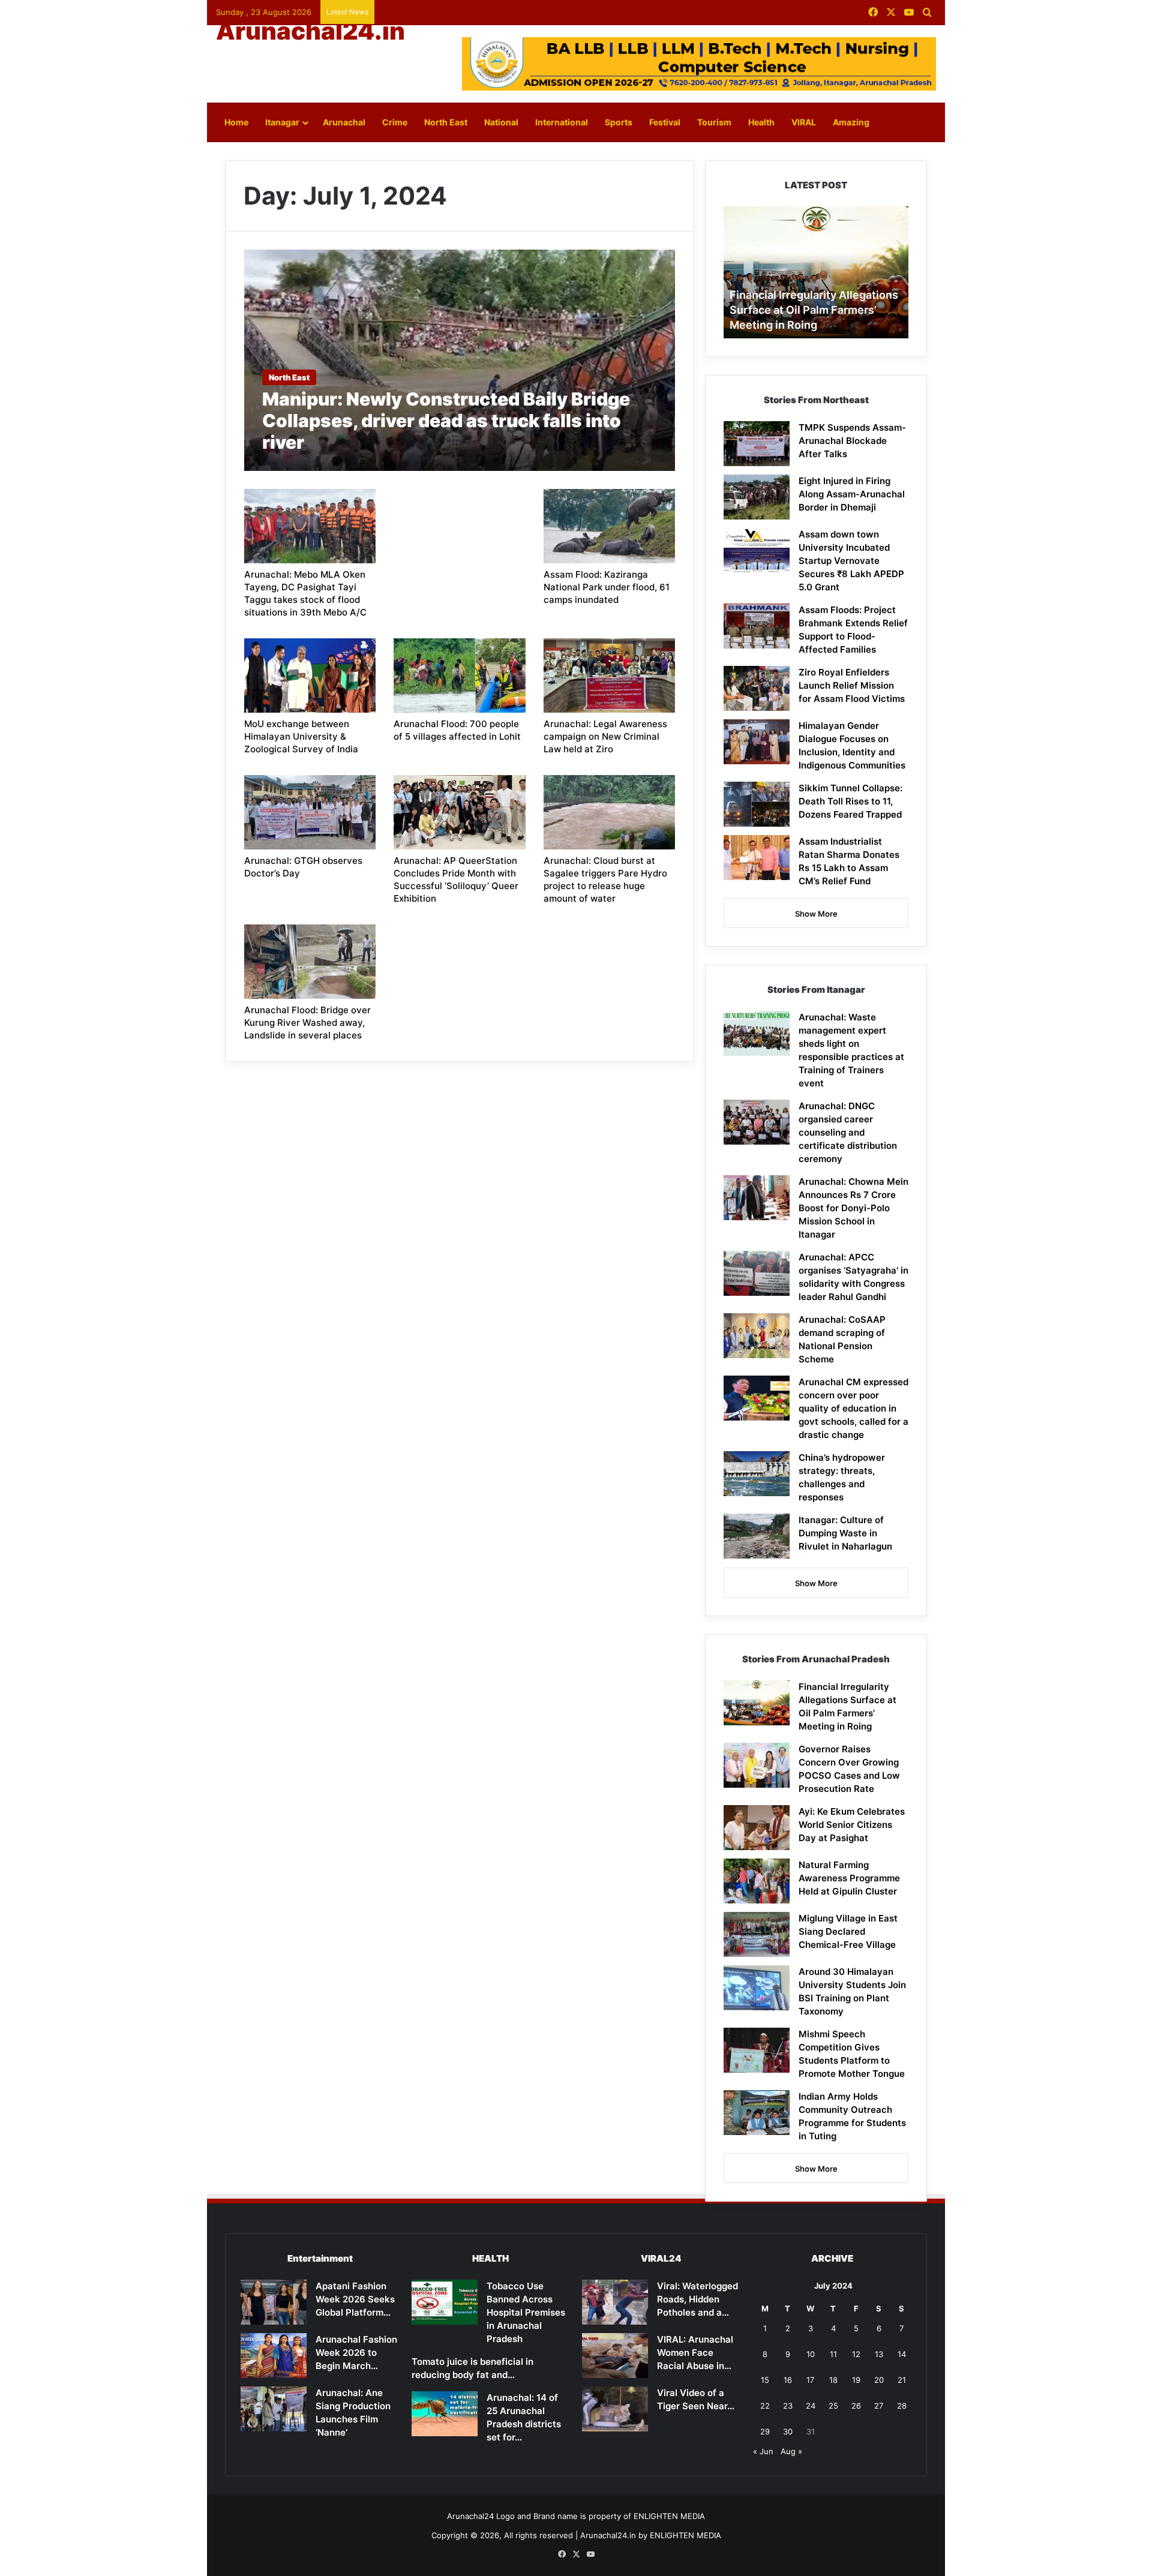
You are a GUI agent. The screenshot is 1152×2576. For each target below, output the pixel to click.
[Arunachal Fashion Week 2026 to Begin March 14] (274, 2356)
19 (856, 2380)
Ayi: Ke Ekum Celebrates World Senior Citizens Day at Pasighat (852, 1825)
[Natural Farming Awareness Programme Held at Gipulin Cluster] (757, 1881)
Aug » (791, 2451)
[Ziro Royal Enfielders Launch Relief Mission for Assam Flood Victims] (757, 688)
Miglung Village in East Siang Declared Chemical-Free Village (848, 1931)
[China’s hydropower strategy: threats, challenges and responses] (757, 1474)
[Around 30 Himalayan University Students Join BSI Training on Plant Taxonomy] (757, 1988)
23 (788, 2406)
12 (856, 2354)
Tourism (714, 122)
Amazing (851, 122)
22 (765, 2406)
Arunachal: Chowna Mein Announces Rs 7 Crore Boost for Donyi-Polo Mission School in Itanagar (853, 1208)
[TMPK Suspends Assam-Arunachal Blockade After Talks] (757, 444)
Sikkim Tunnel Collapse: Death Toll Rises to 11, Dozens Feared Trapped (850, 801)
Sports (619, 122)
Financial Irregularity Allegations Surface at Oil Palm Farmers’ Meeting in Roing (814, 310)
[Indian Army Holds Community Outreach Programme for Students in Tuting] (757, 2113)
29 (765, 2431)
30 (788, 2431)
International (562, 122)
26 (856, 2406)
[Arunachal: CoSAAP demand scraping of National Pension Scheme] (757, 1336)
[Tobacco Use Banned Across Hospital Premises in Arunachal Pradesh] (445, 2302)
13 (879, 2354)
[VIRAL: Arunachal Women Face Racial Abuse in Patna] (615, 2356)
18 (833, 2380)
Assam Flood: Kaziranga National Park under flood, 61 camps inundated (607, 587)
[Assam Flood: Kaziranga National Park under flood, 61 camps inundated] (610, 526)
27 (879, 2406)
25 (833, 2406)
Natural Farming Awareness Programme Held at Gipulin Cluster (849, 1878)
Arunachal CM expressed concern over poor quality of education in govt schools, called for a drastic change (853, 1408)
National (501, 122)
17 (810, 2380)
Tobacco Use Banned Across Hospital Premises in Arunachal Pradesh (526, 2312)
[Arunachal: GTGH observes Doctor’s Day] (310, 812)
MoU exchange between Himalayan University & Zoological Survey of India (301, 736)
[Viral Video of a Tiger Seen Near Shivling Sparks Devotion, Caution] (615, 2409)
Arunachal (344, 122)
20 (879, 2380)
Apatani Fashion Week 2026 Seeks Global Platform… (355, 2299)
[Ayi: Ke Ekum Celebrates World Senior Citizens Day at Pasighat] (757, 1828)
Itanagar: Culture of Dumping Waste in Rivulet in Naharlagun (845, 1533)
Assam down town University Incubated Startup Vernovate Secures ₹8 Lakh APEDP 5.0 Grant (851, 561)
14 (902, 2354)
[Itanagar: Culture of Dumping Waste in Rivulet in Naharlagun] (757, 1536)
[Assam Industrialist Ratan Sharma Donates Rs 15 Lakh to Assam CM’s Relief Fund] (757, 858)
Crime (395, 122)
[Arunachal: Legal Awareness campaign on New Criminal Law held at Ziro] (610, 675)
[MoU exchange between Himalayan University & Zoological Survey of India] (310, 675)
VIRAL (804, 122)
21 (902, 2380)
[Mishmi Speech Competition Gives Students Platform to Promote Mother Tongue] (757, 2050)
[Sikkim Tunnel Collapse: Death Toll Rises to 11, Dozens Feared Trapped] (757, 804)
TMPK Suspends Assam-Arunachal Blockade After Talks (852, 441)
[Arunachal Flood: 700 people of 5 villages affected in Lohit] (460, 675)
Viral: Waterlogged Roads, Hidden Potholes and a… (697, 2299)
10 (811, 2354)
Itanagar (282, 122)
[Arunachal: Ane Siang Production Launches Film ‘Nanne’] (274, 2409)
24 (811, 2406)
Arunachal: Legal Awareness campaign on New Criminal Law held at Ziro (605, 736)
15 (765, 2380)
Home (236, 122)
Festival (665, 122)
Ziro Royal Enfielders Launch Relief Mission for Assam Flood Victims (852, 685)
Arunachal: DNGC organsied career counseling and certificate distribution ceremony (848, 1132)
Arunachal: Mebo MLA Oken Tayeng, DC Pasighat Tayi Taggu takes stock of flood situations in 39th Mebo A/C (305, 593)
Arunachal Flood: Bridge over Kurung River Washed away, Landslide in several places (307, 1023)
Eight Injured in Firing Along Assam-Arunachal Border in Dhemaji (852, 494)
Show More (816, 914)
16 (788, 2380)
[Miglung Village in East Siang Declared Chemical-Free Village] (757, 1934)
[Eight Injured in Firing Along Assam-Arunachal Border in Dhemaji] (757, 497)
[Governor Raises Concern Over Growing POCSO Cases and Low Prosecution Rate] (757, 1765)
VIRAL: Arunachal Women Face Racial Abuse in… (695, 2353)
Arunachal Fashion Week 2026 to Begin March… (356, 2353)
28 (902, 2406)
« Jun (763, 2451)
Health (761, 122)
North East (446, 122)
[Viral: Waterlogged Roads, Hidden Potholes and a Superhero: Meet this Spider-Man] (615, 2302)
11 (833, 2354)
